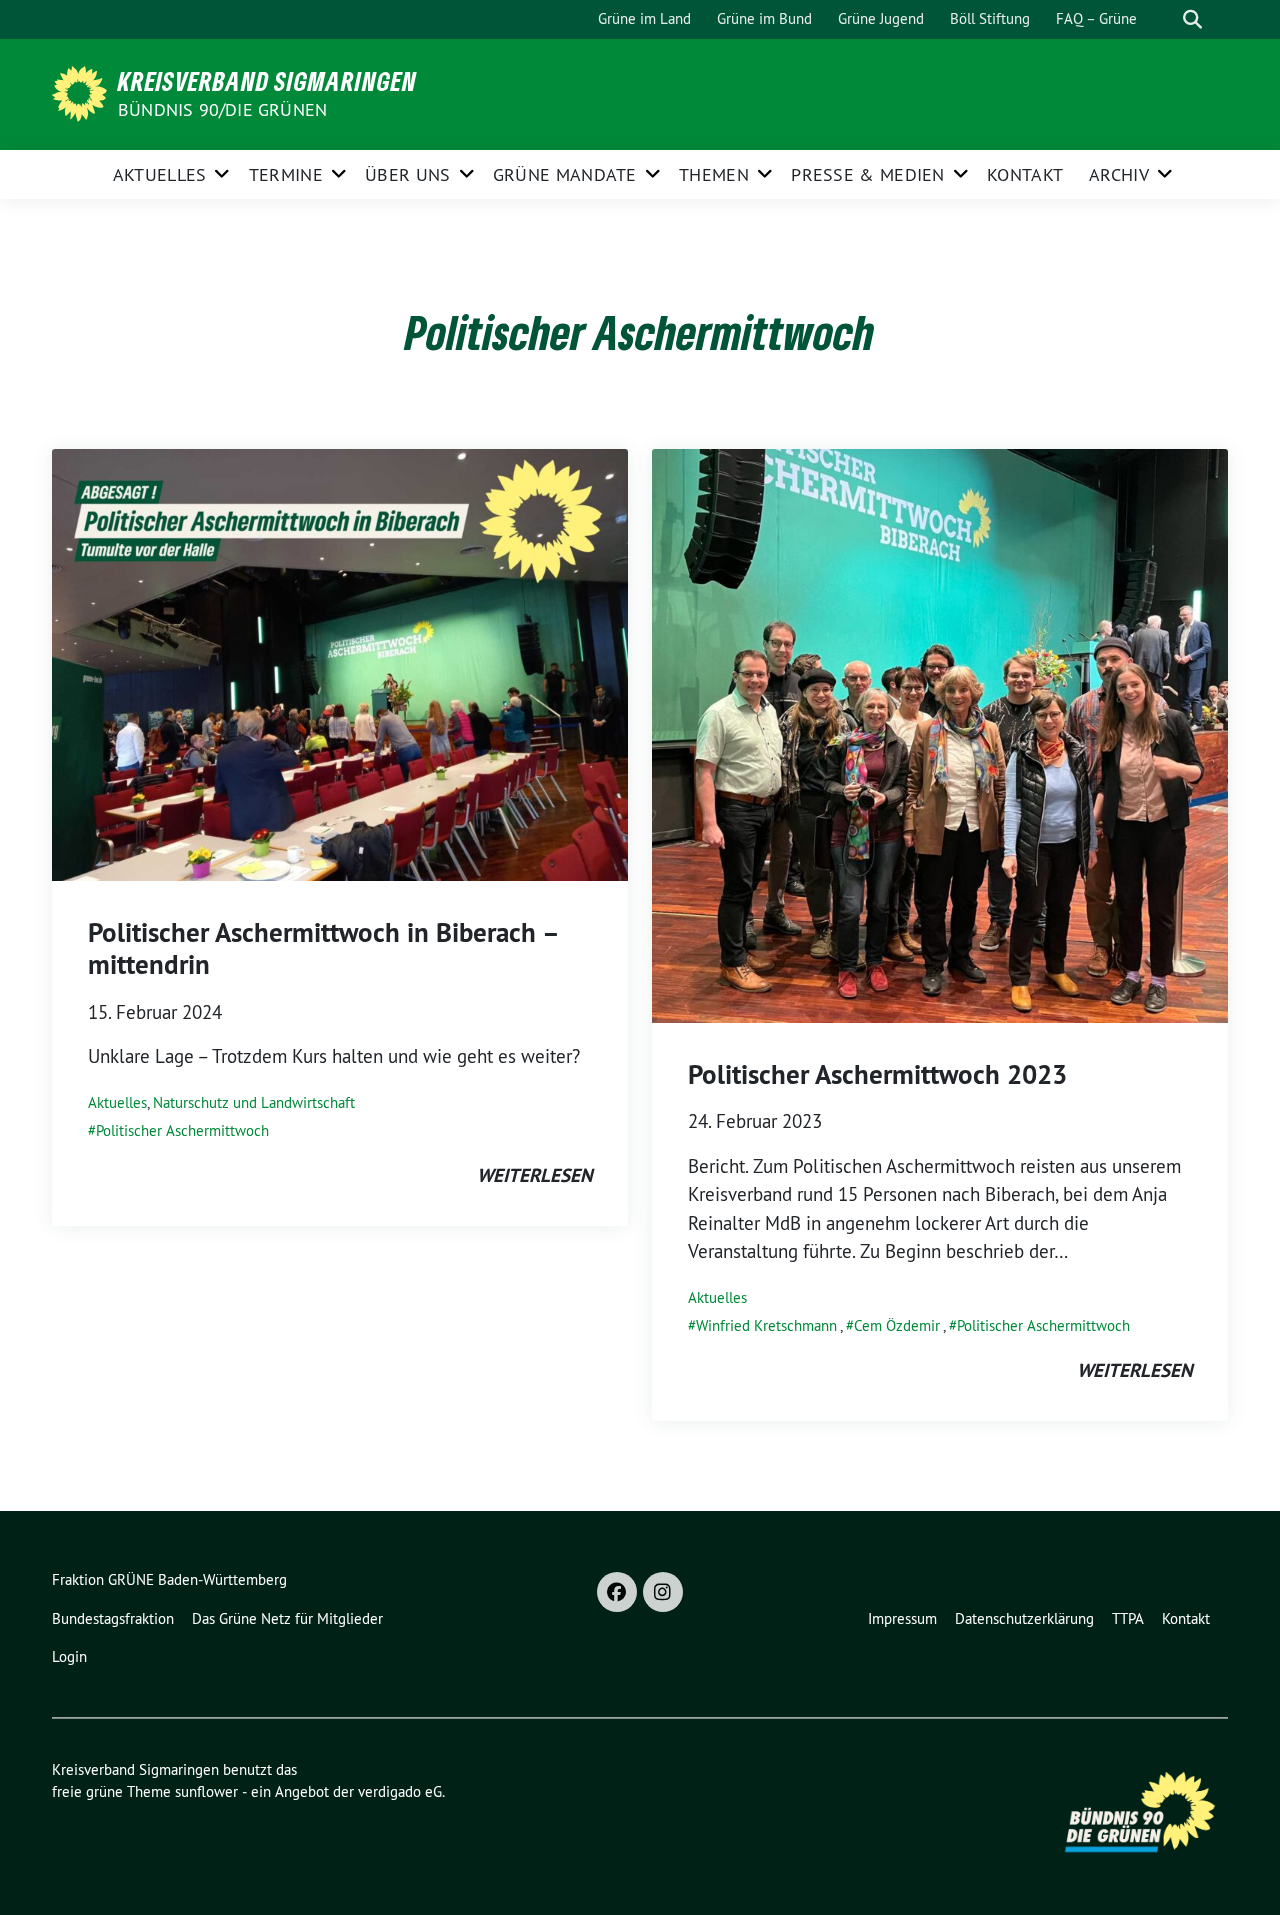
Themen (714, 174)
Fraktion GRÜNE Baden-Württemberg (169, 1579)
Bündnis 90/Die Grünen (222, 109)
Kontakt (1025, 174)
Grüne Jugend (881, 18)
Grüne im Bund (764, 18)
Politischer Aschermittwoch (182, 1130)
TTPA (1128, 1618)
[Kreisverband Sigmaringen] (83, 92)
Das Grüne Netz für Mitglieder (287, 1618)
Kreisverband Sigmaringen (267, 81)
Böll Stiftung (990, 18)
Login (69, 1656)
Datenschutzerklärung (1024, 1618)
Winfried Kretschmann (766, 1325)
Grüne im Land (644, 18)
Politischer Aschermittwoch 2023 (877, 1074)
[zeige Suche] (1192, 19)
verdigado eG (400, 1791)
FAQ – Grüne (1096, 18)
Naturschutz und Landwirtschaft (254, 1102)
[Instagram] (663, 1592)
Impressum (902, 1618)
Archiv (1119, 174)
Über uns (407, 174)
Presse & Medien (868, 174)
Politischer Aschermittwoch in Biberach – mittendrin (323, 948)
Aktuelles (160, 174)
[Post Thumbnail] (340, 663)
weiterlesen (534, 1175)
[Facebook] (617, 1592)
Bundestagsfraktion (113, 1618)
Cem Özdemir (897, 1325)
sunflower (206, 1791)
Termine (286, 174)
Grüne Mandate (565, 174)
